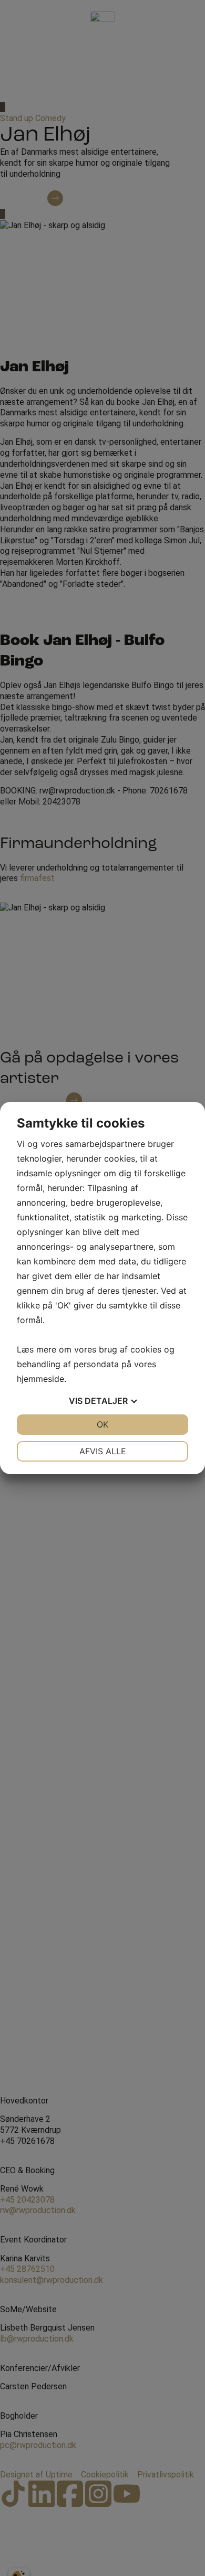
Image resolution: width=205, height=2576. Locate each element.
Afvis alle (103, 1451)
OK (102, 1424)
